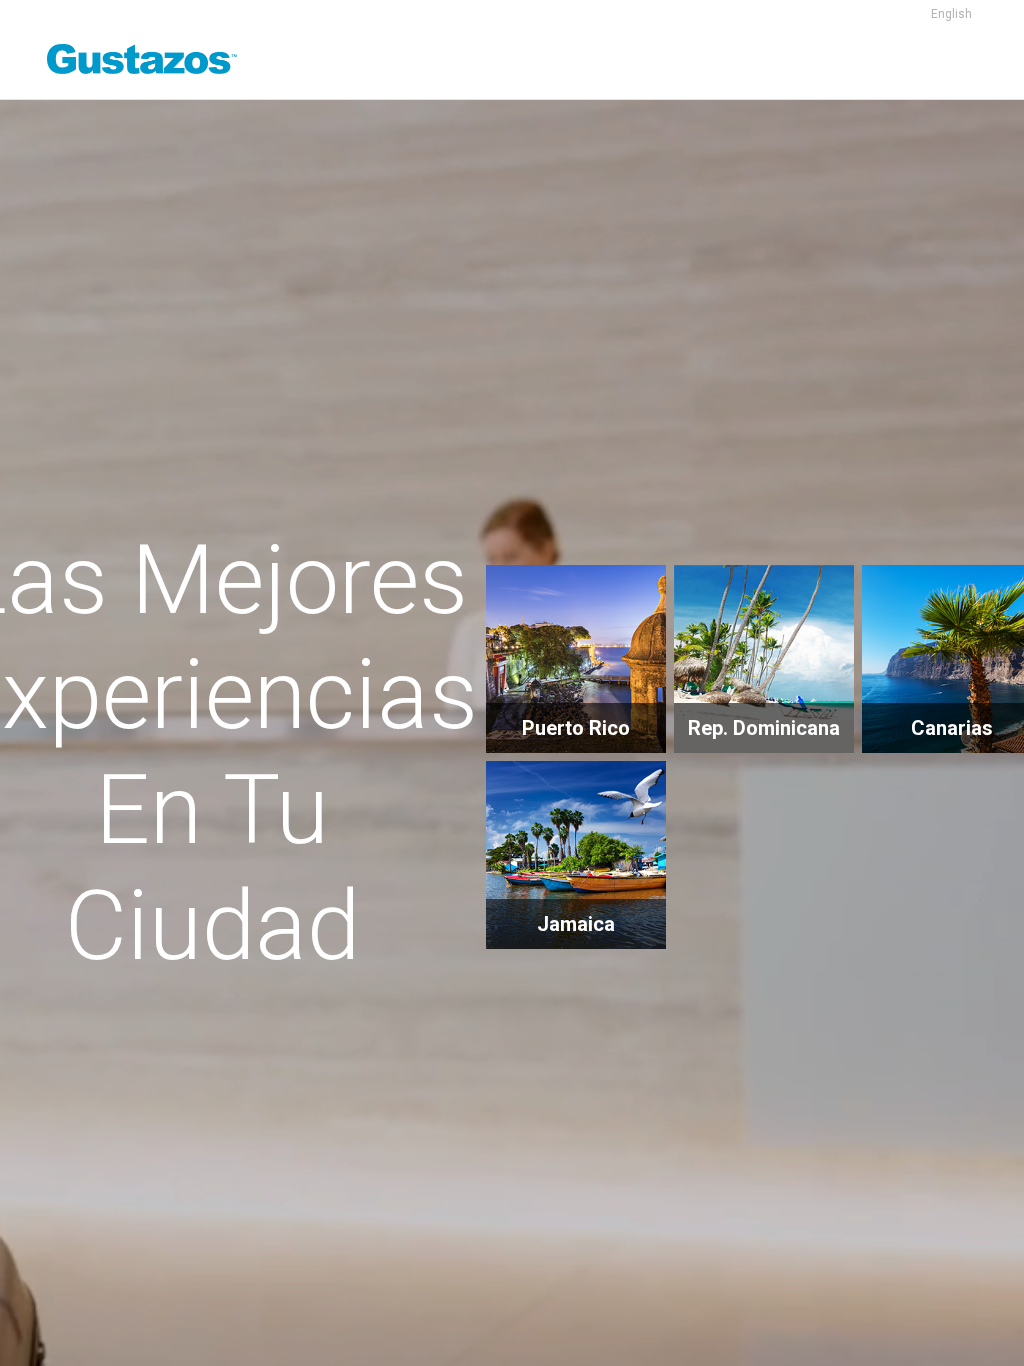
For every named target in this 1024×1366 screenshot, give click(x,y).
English (951, 14)
